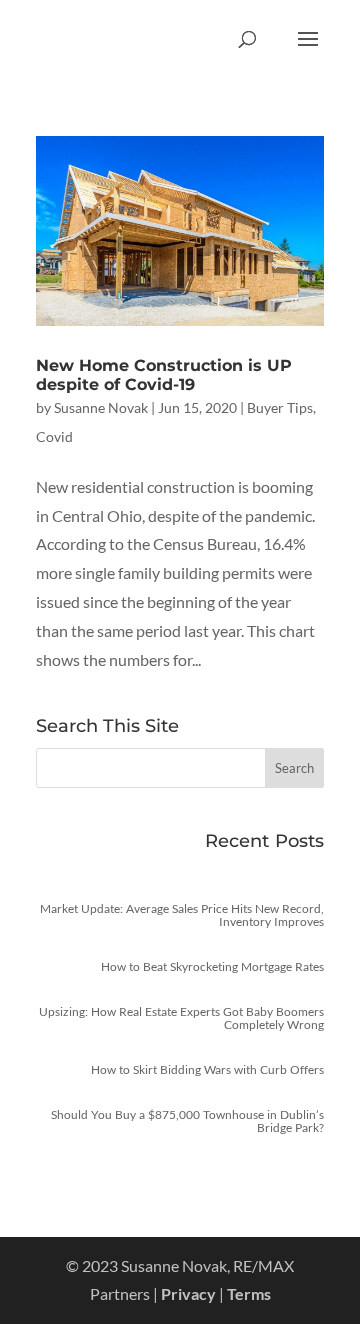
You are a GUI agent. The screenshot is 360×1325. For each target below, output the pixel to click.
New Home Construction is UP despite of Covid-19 (164, 375)
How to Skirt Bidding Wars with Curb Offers (207, 1069)
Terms (249, 1293)
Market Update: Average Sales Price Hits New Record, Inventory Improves (182, 915)
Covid (54, 436)
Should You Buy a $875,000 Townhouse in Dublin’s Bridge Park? (187, 1121)
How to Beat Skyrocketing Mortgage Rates (212, 966)
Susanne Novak (101, 407)
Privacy (188, 1293)
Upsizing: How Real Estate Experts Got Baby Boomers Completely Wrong (181, 1018)
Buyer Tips (280, 407)
